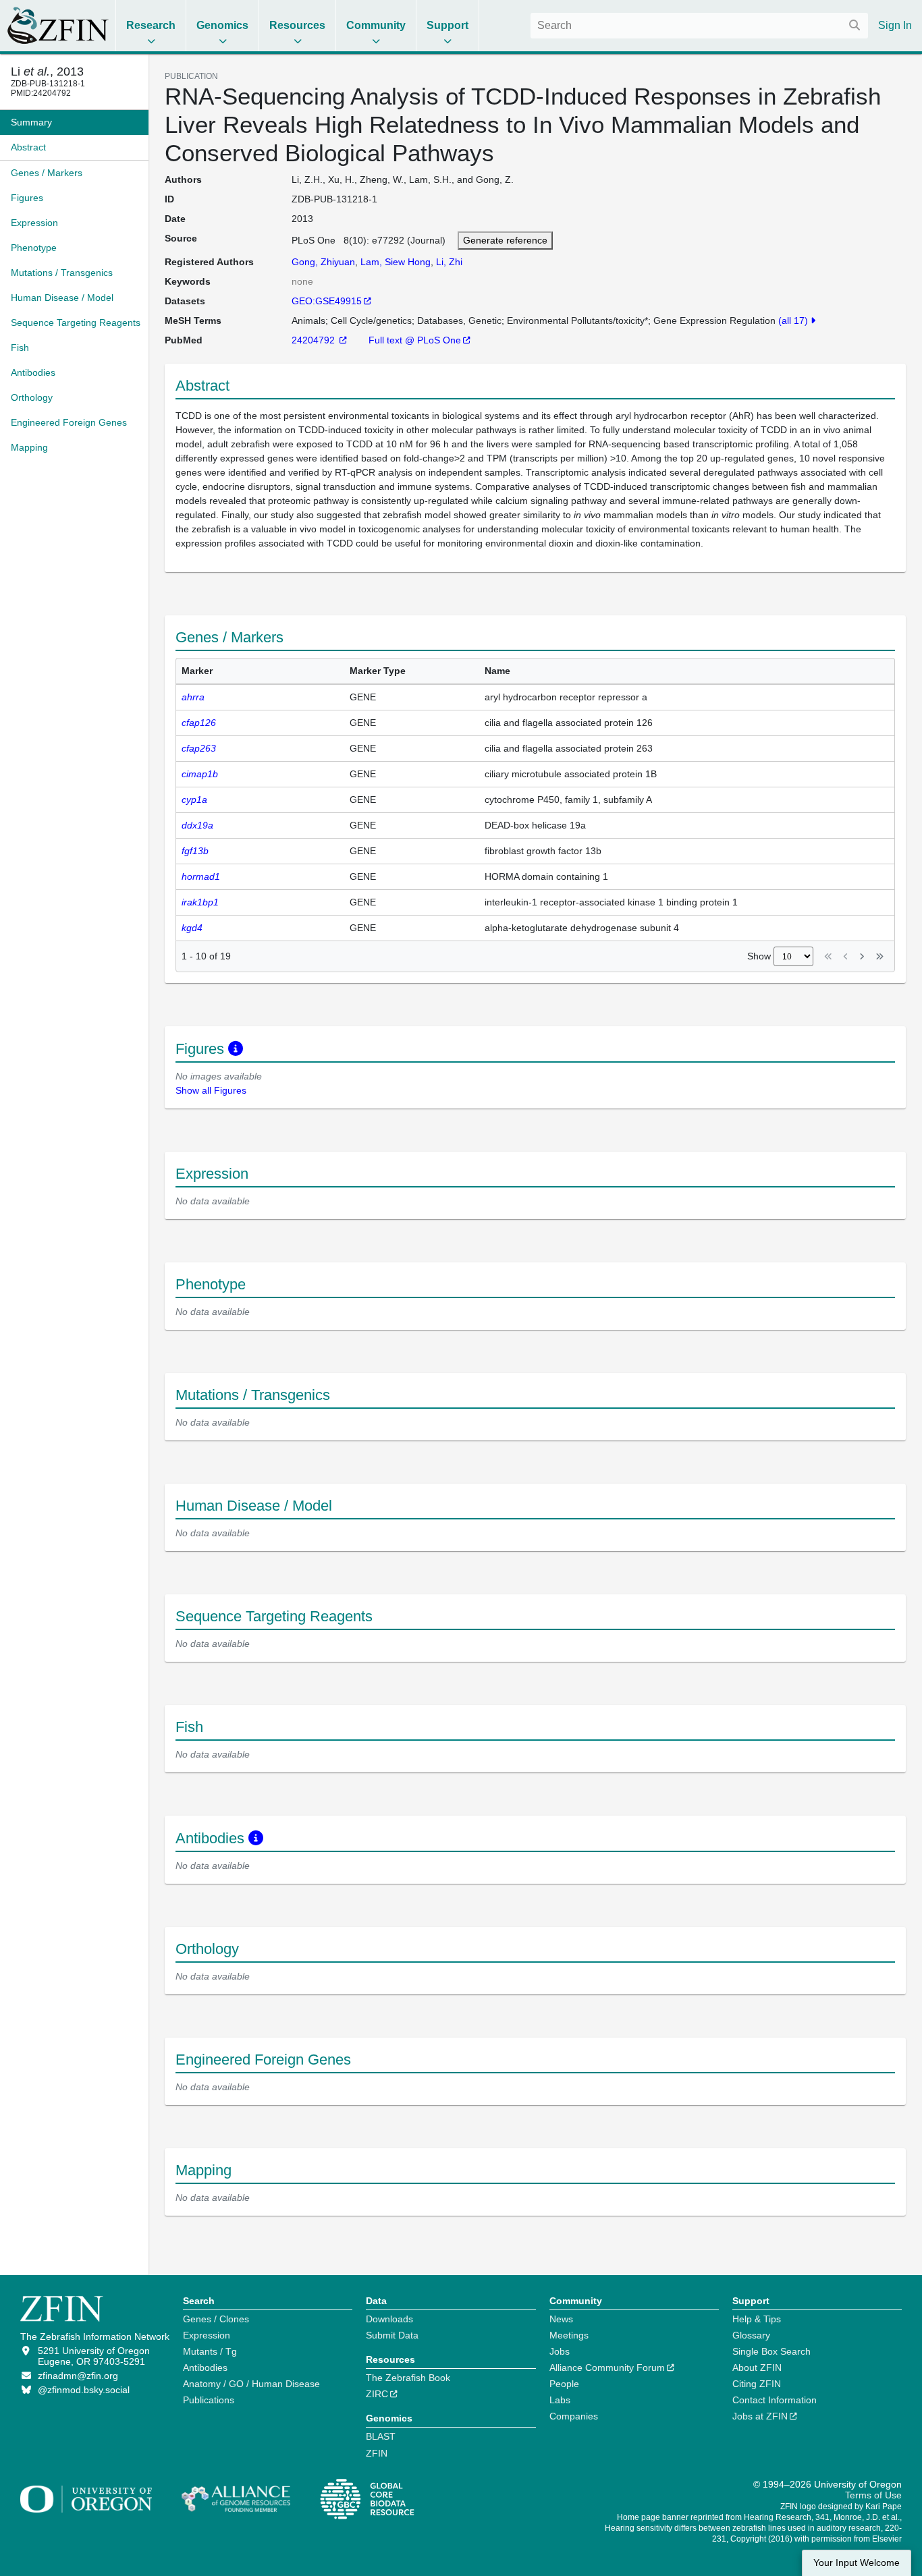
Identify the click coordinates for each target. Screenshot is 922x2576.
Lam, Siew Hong (396, 262)
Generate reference (505, 240)
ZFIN (377, 2453)
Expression (207, 2335)
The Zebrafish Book (408, 2378)
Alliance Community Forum (607, 2368)
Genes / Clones (216, 2319)
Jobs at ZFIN (760, 2416)
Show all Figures (211, 1090)
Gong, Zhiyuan (323, 262)
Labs (560, 2400)
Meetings (569, 2335)
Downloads (389, 2319)
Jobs (560, 2351)
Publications (209, 2400)
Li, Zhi (449, 262)
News (561, 2319)
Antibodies (205, 2368)
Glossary (751, 2335)
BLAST (381, 2436)
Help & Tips (757, 2319)
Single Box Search (771, 2351)
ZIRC (377, 2394)
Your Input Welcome (857, 2563)
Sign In (895, 25)
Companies (574, 2416)
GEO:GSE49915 (327, 301)
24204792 (315, 340)
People (564, 2384)
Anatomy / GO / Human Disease (251, 2384)
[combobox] (699, 26)
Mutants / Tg (210, 2351)
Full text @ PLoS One (415, 340)
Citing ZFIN (757, 2384)
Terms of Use (873, 2495)
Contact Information (775, 2400)
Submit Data (392, 2335)
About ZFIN (757, 2368)
